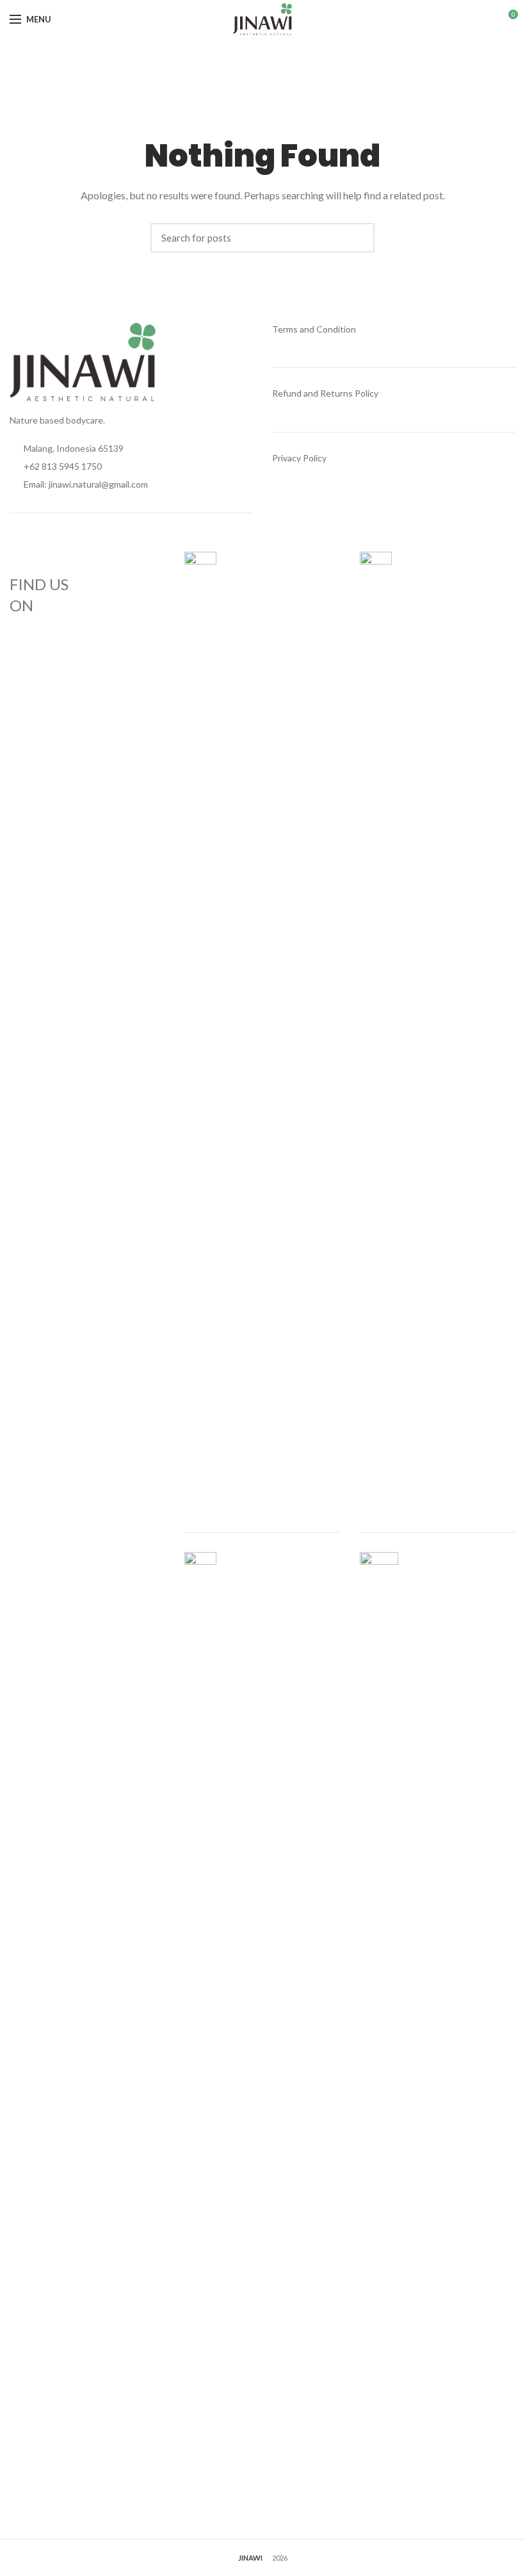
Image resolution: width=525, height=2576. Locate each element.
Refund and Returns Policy (325, 393)
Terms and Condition (314, 329)
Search (359, 238)
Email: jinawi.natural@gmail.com (86, 484)
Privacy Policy (299, 458)
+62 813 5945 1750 (62, 466)
